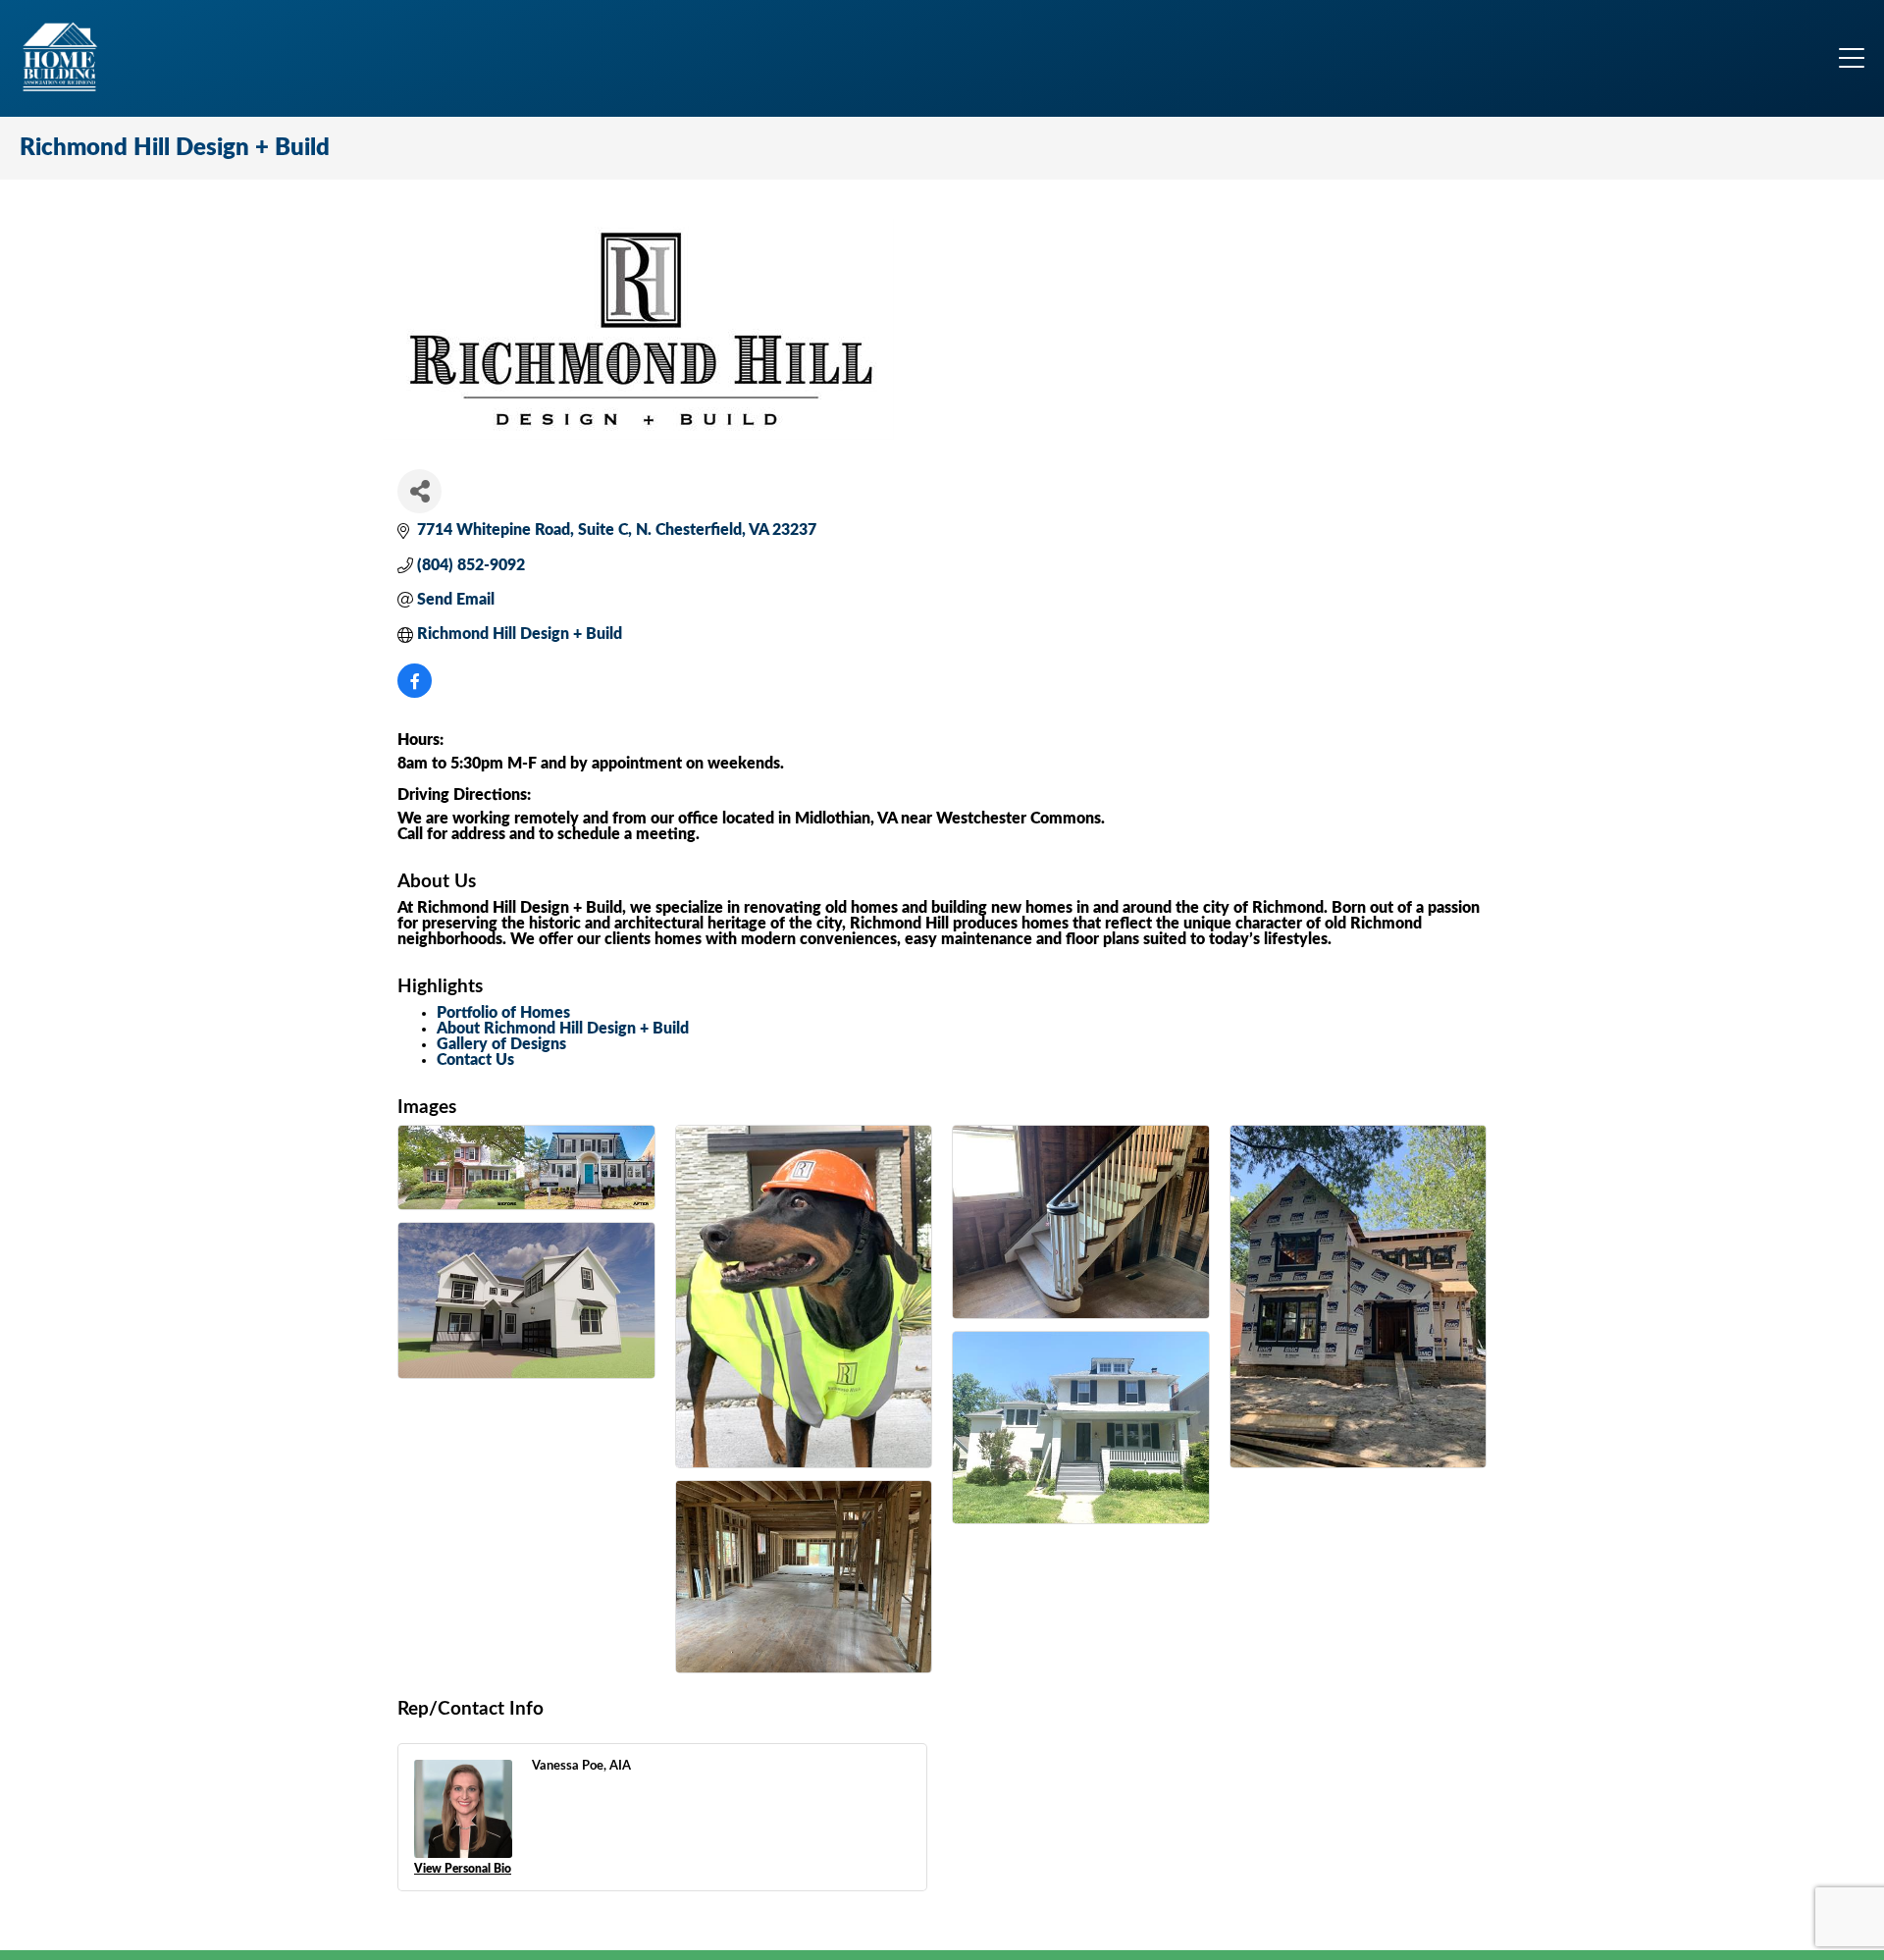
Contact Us (475, 1060)
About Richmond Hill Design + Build (563, 1029)
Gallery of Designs (501, 1044)
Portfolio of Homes (503, 1013)
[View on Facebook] (415, 693)
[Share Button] (419, 491)
